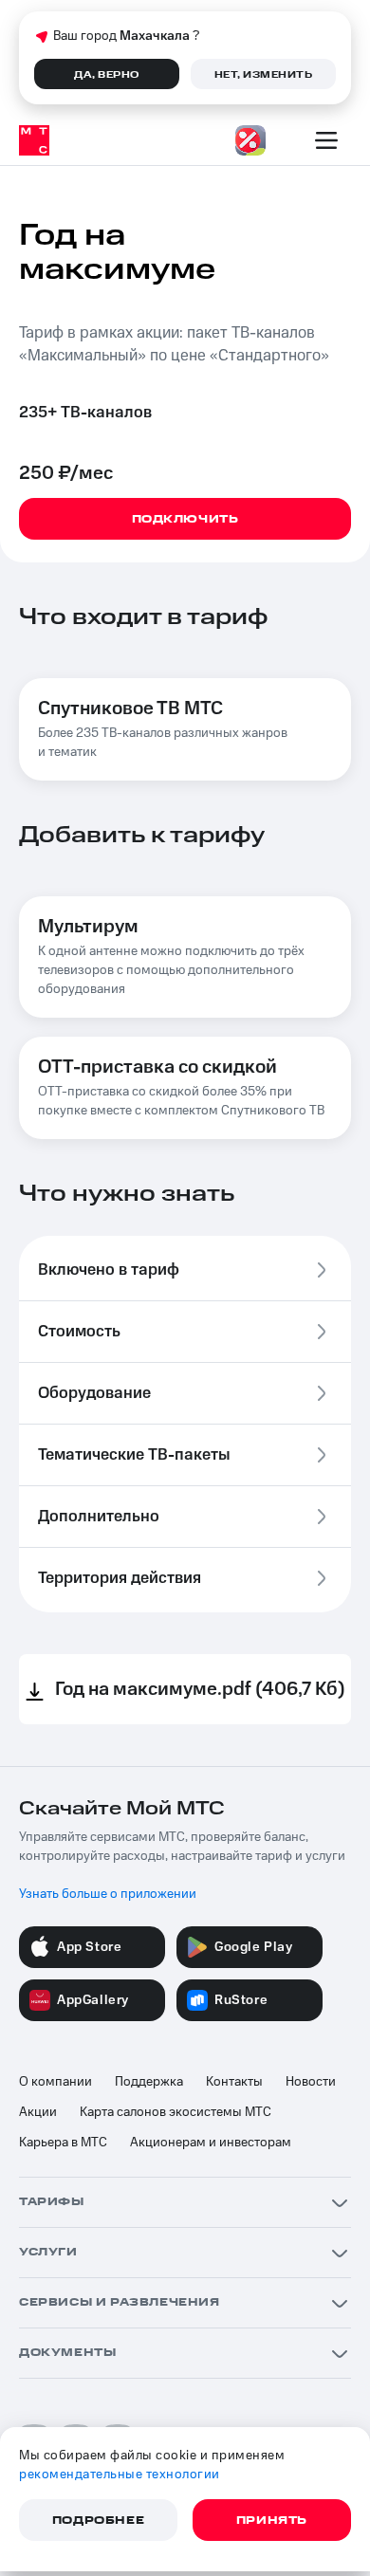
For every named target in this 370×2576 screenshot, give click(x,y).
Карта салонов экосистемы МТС (176, 2112)
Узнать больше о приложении (108, 1894)
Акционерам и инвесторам (211, 2143)
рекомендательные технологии (120, 2475)
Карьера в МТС (63, 2143)
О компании (55, 2082)
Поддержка (149, 2082)
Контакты (234, 2082)
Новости (311, 2082)
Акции (38, 2112)
